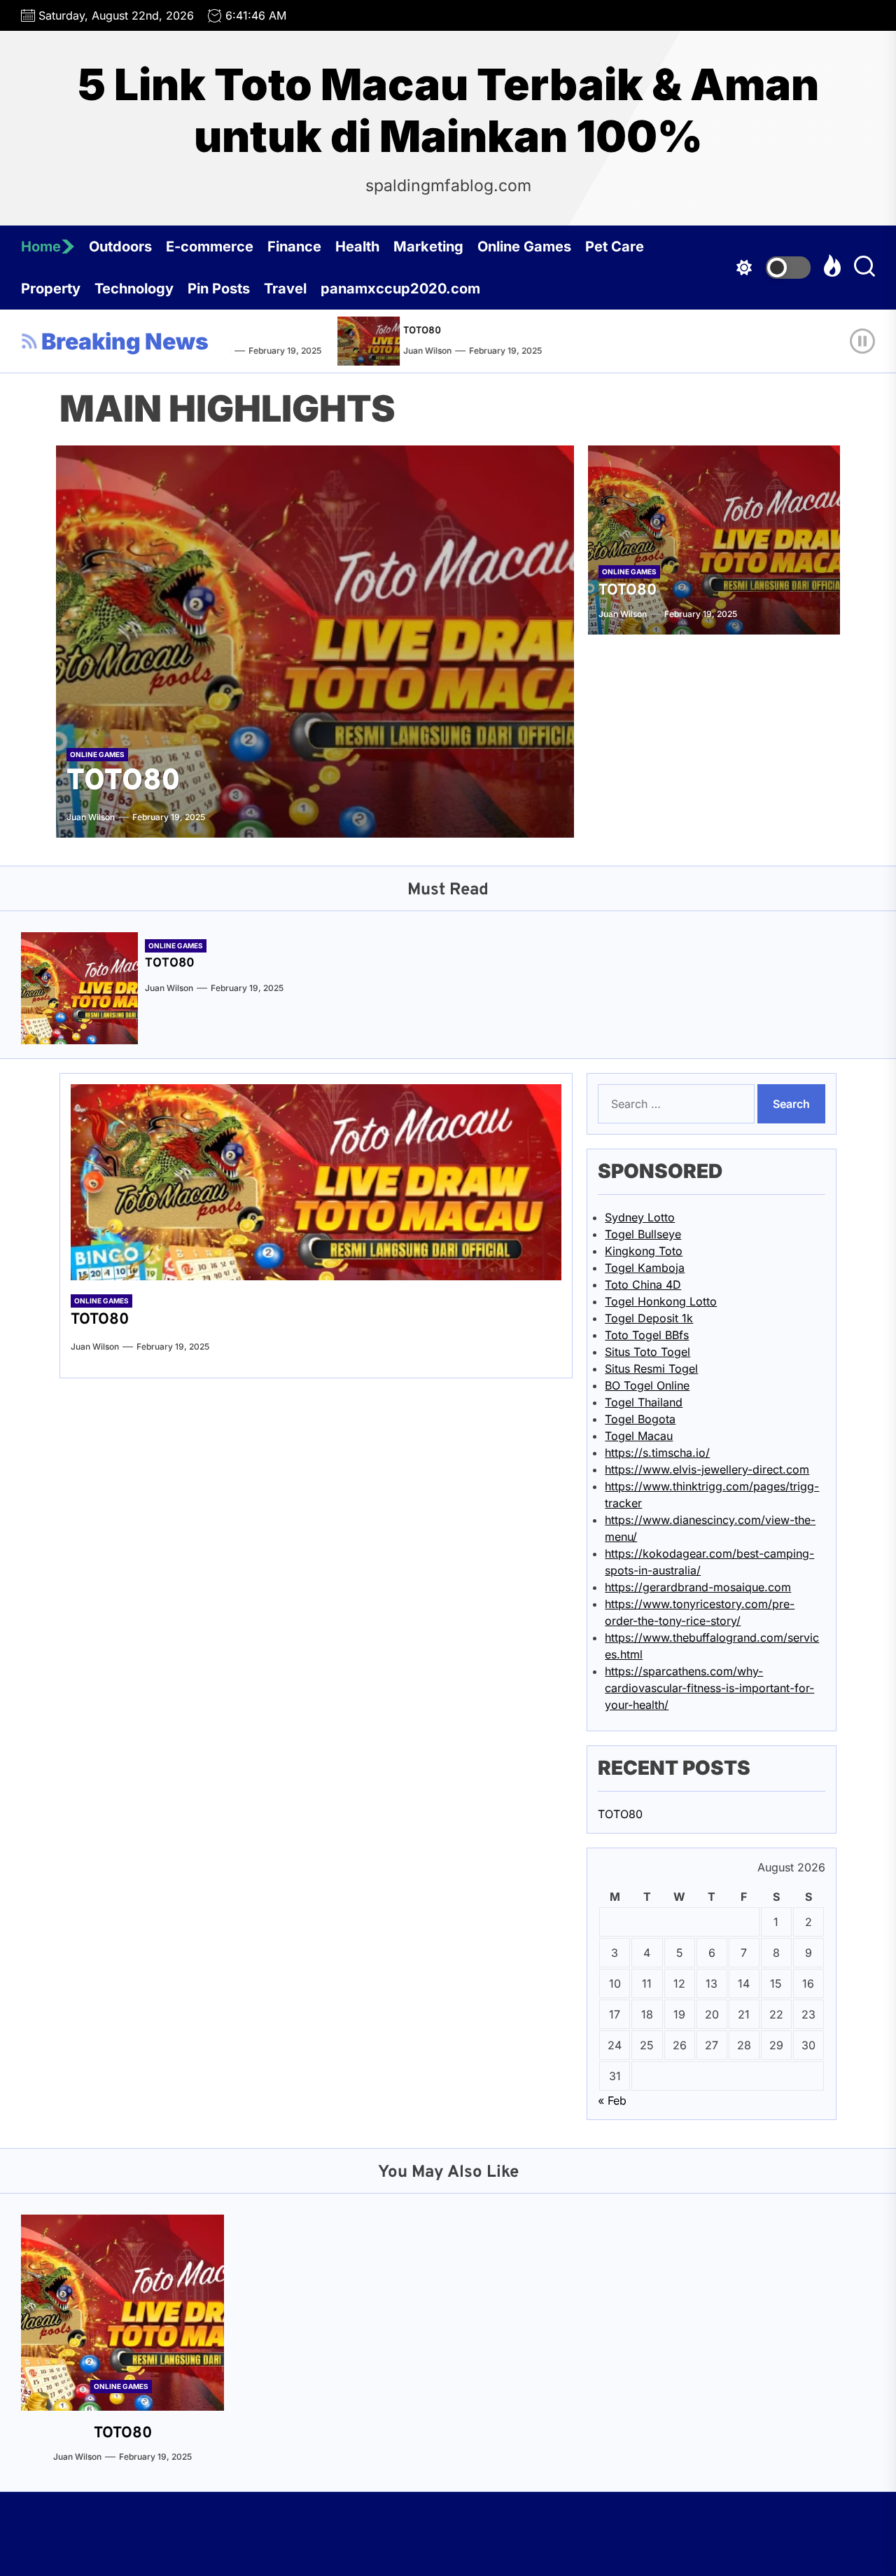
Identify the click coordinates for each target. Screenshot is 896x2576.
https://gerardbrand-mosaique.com (698, 1587)
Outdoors (120, 247)
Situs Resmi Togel (651, 1369)
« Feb (612, 2100)
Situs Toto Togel (647, 1352)
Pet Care (615, 247)
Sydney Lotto (640, 1217)
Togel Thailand (644, 1402)
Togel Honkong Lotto (661, 1301)
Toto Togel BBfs (647, 1335)
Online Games (524, 247)
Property (51, 289)
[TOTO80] (353, 341)
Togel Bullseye (643, 1234)
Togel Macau (639, 1436)
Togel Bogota (640, 1419)
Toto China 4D (643, 1284)
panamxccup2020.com (400, 289)
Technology (134, 289)
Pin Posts (219, 289)
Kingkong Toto (644, 1251)
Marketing (428, 247)
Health (357, 247)
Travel (285, 289)
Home (41, 247)
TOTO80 (403, 331)
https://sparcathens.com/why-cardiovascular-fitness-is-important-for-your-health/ (709, 1688)
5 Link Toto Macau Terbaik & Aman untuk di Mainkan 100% (448, 111)
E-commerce (210, 247)
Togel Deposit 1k (649, 1318)
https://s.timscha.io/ (657, 1453)
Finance (294, 247)
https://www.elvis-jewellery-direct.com (707, 1469)
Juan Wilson (408, 351)
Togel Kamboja (645, 1268)
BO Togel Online (647, 1385)
